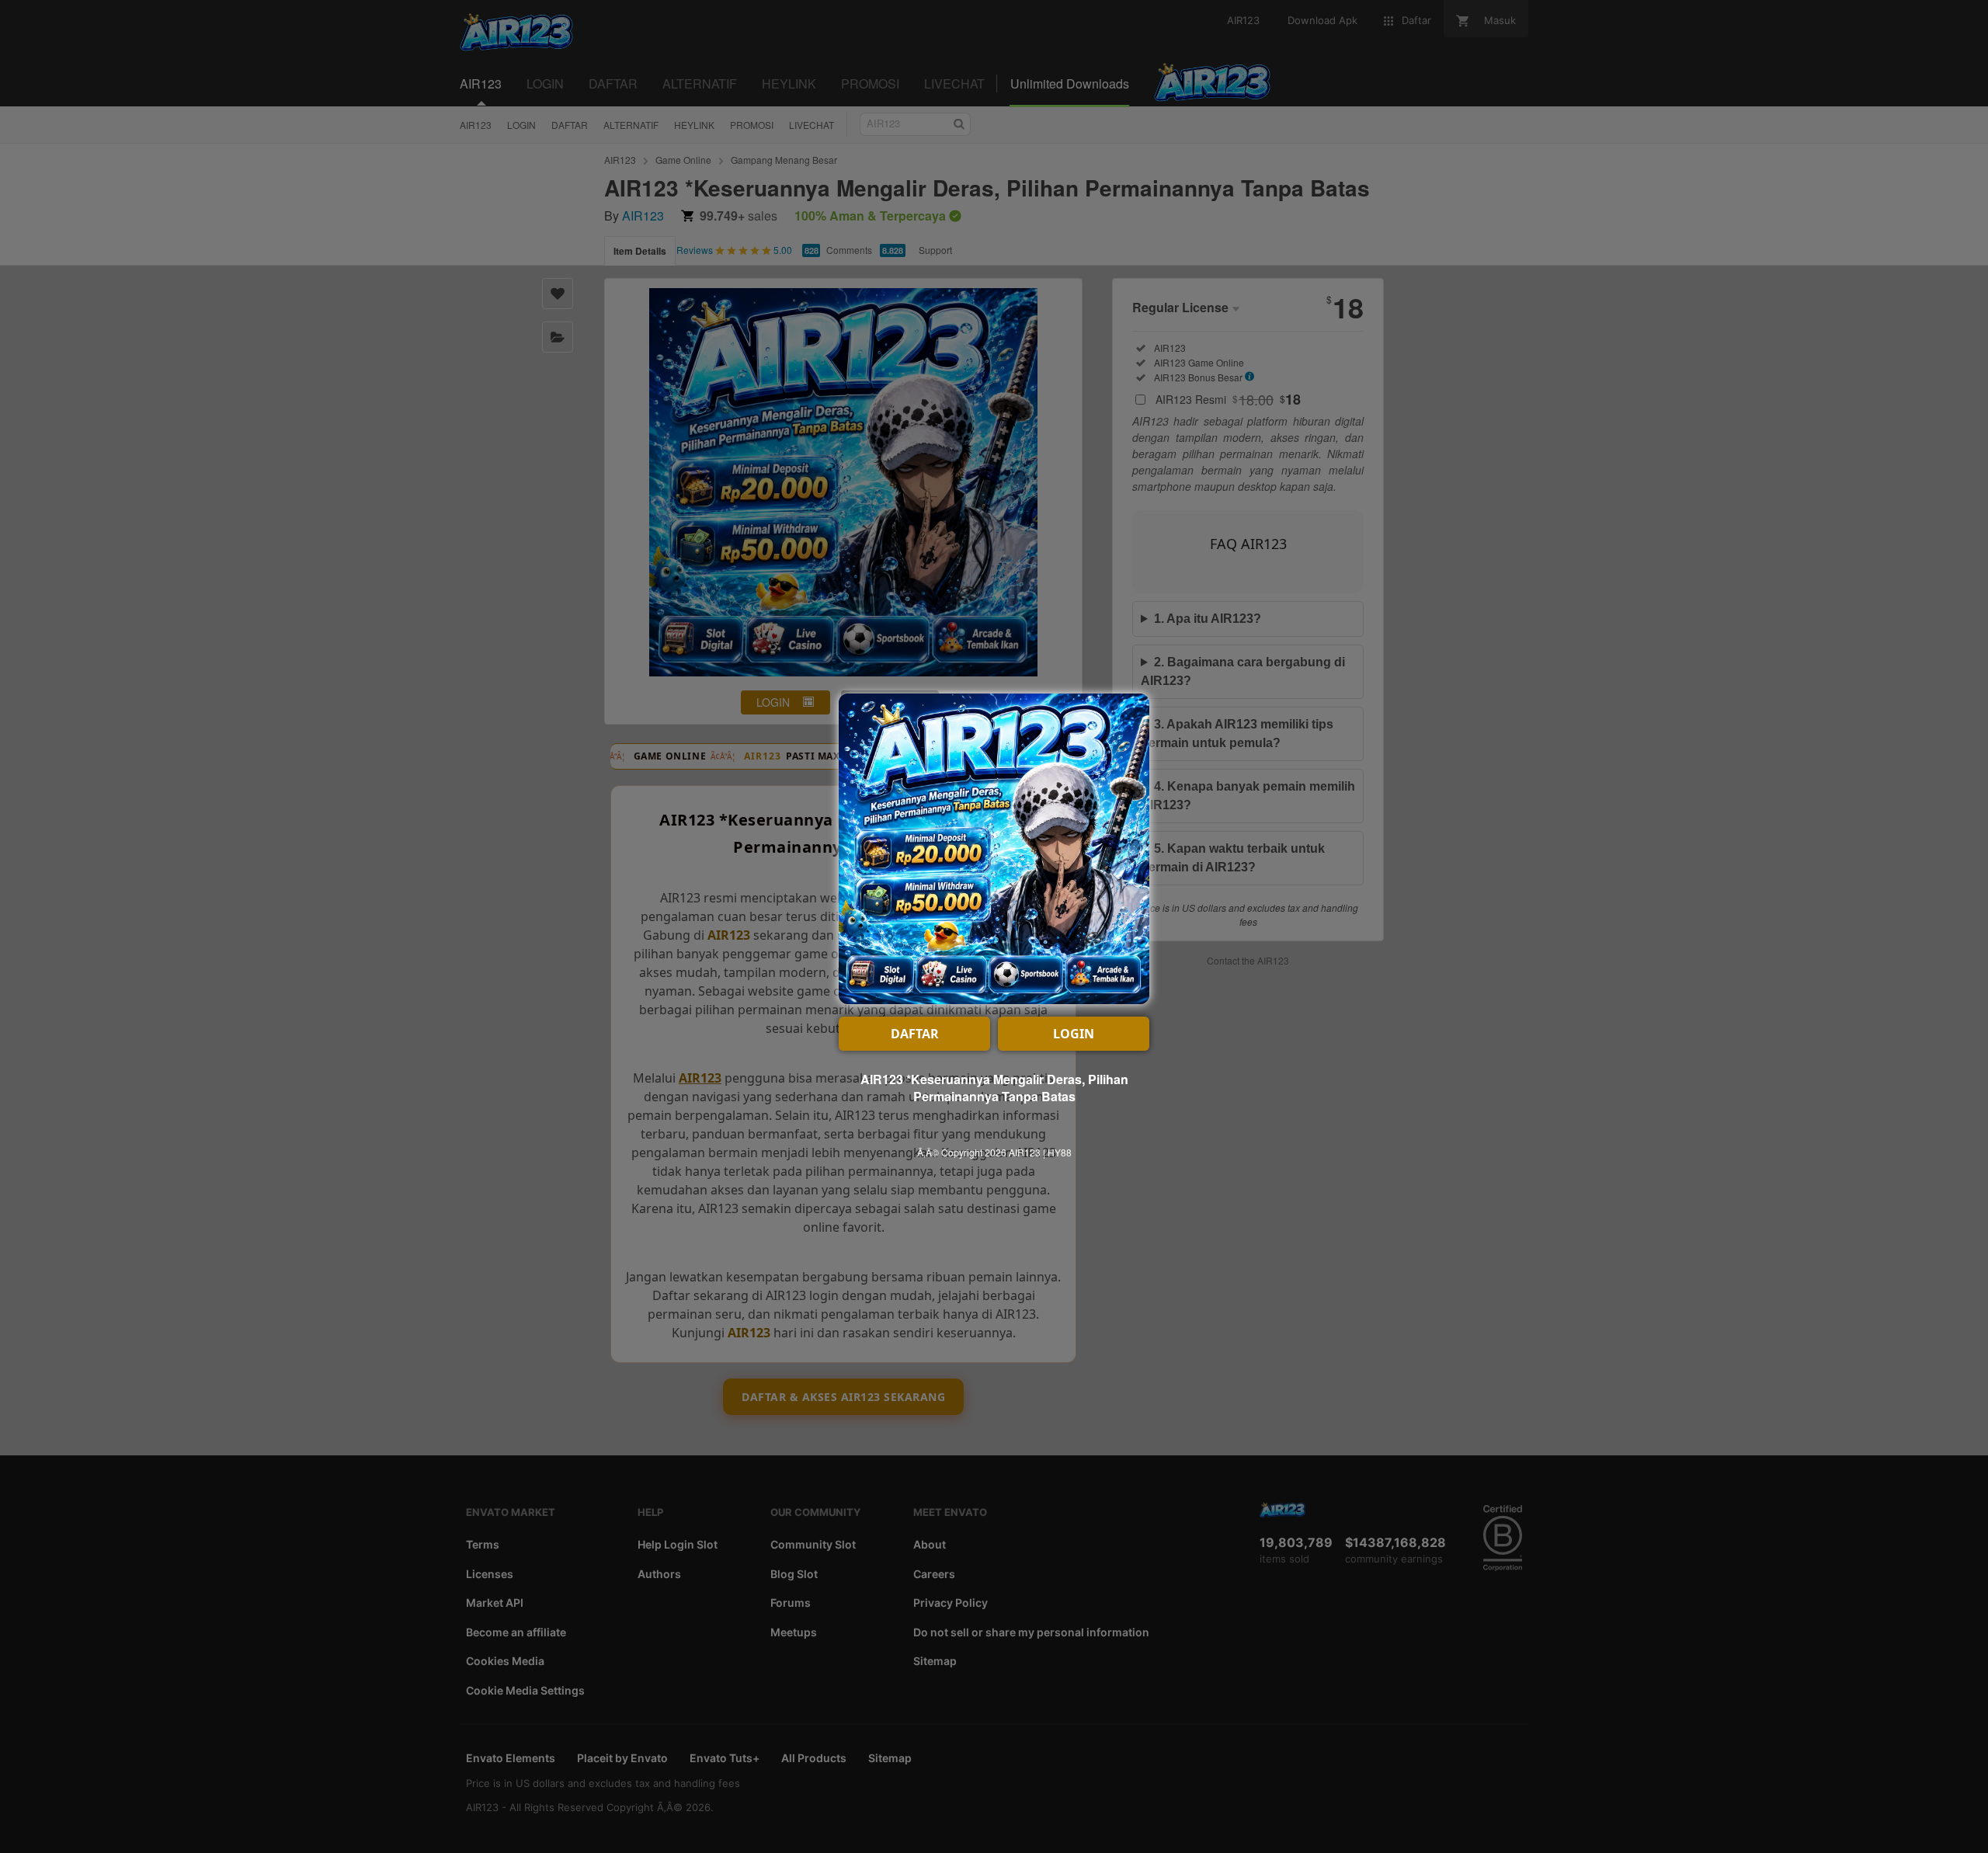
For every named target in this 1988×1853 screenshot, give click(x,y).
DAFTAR (915, 1034)
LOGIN (1074, 1034)
